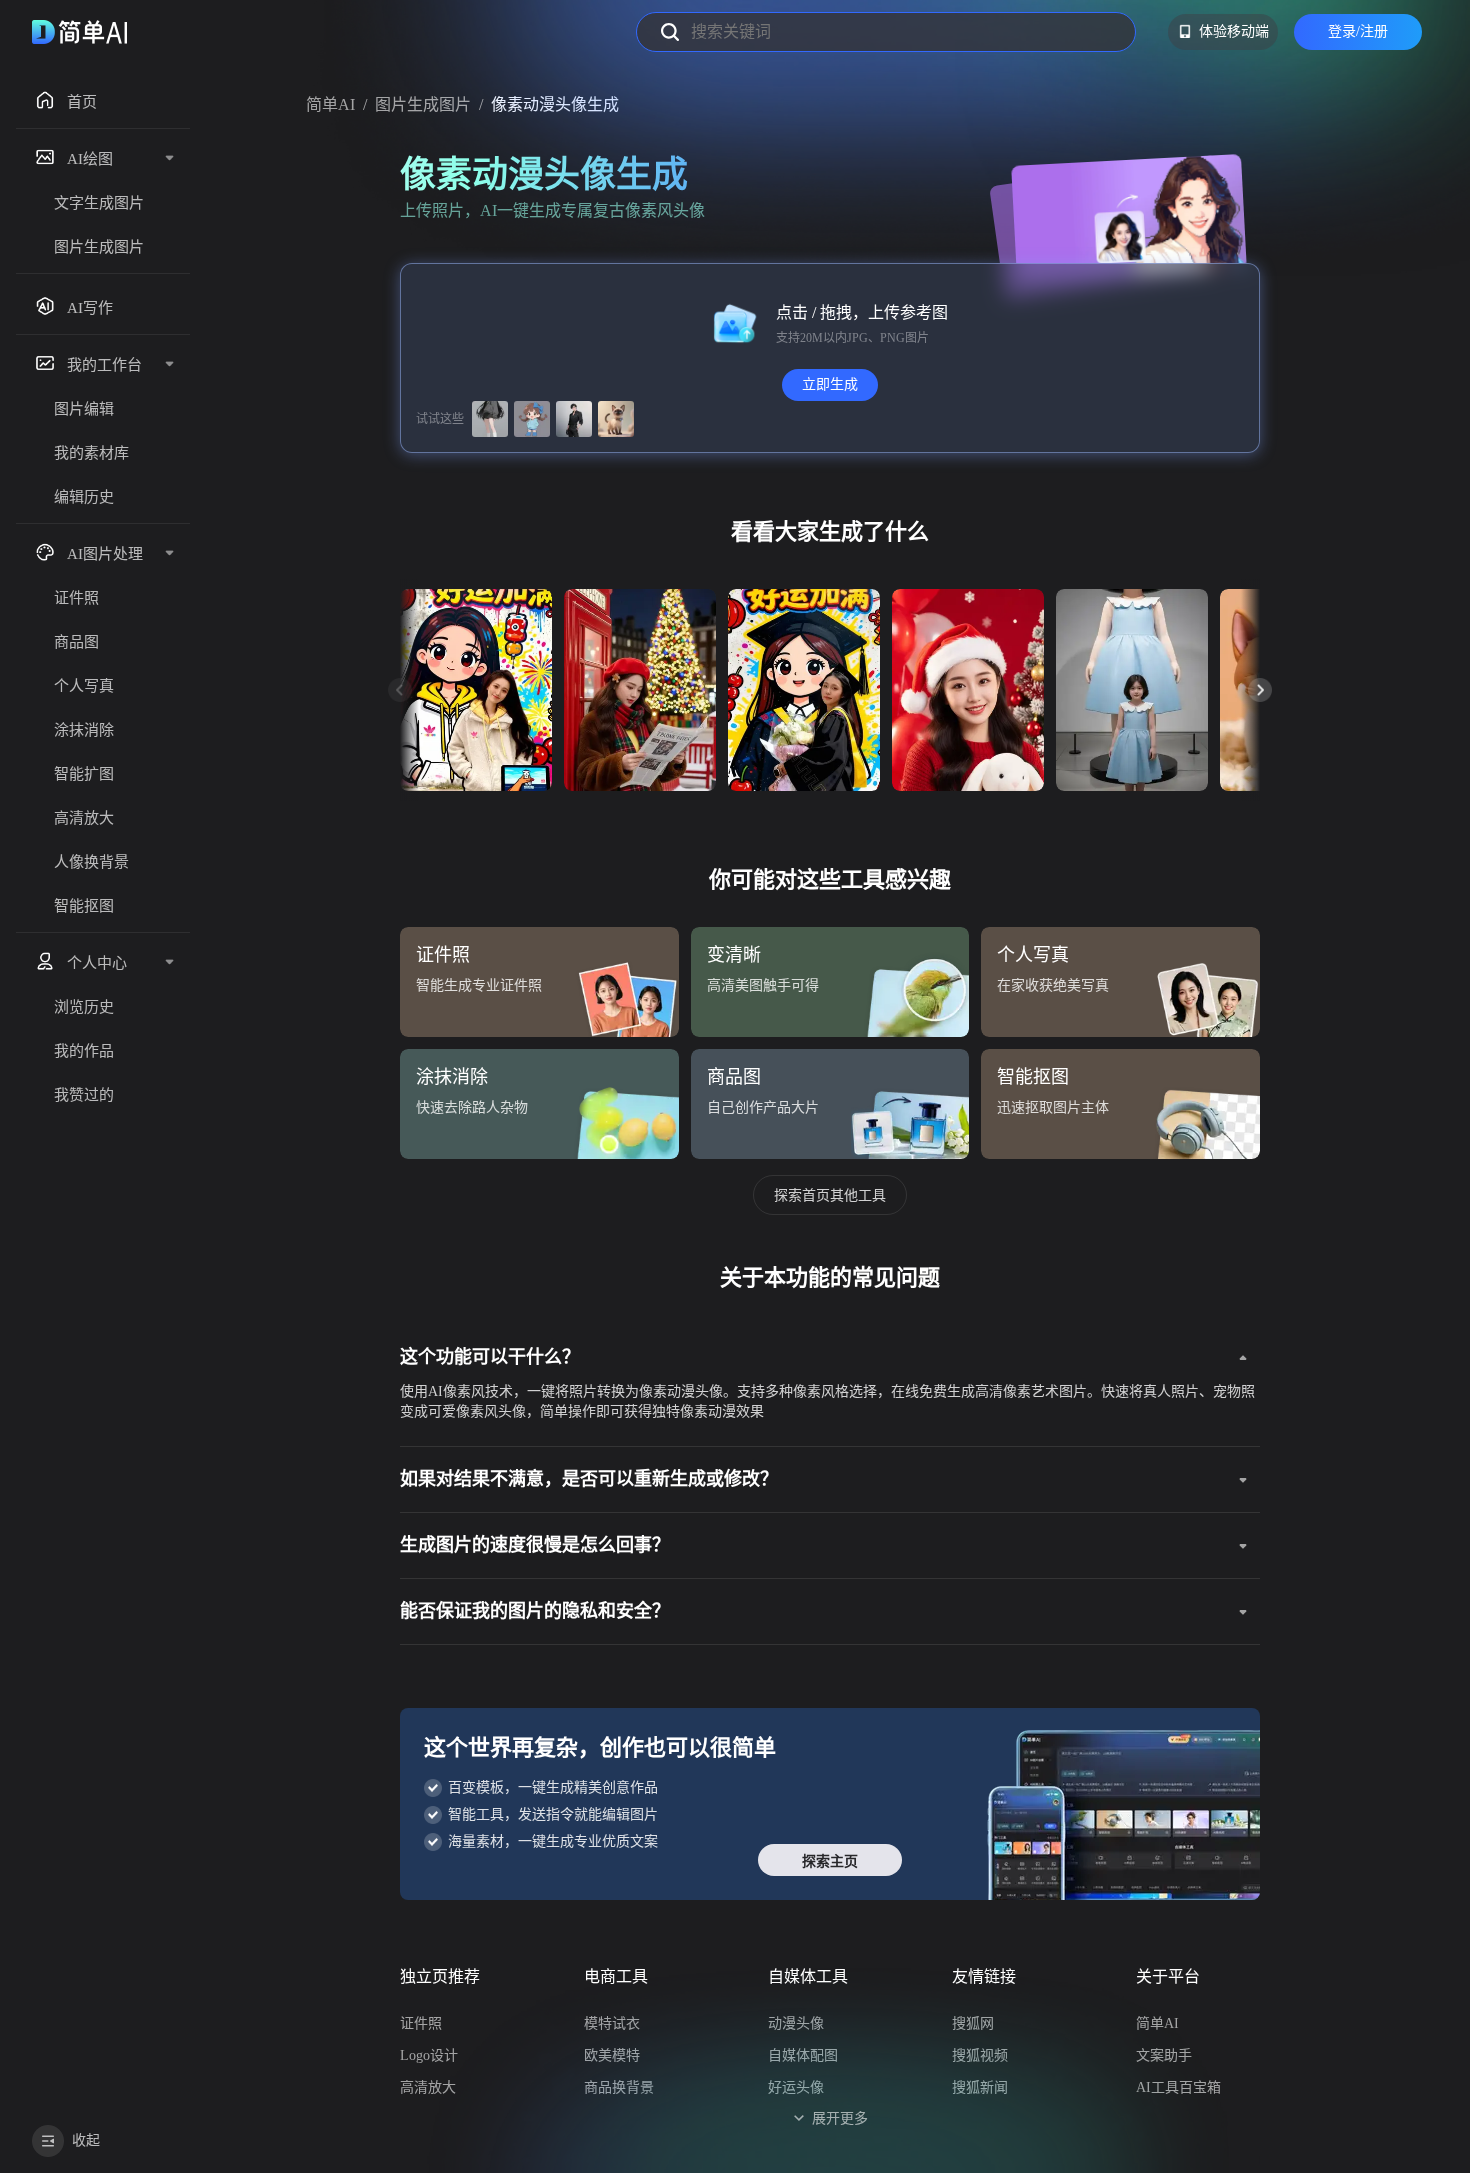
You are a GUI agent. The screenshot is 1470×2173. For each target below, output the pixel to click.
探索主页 (830, 1861)
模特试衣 (612, 2023)
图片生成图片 (423, 104)
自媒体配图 (803, 2055)
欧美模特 (612, 2055)
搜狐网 (973, 2023)
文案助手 (1164, 2055)
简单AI (330, 104)
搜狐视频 (980, 2055)
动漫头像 (796, 2023)
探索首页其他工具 (830, 1195)
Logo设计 (429, 2055)
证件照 (421, 2023)
